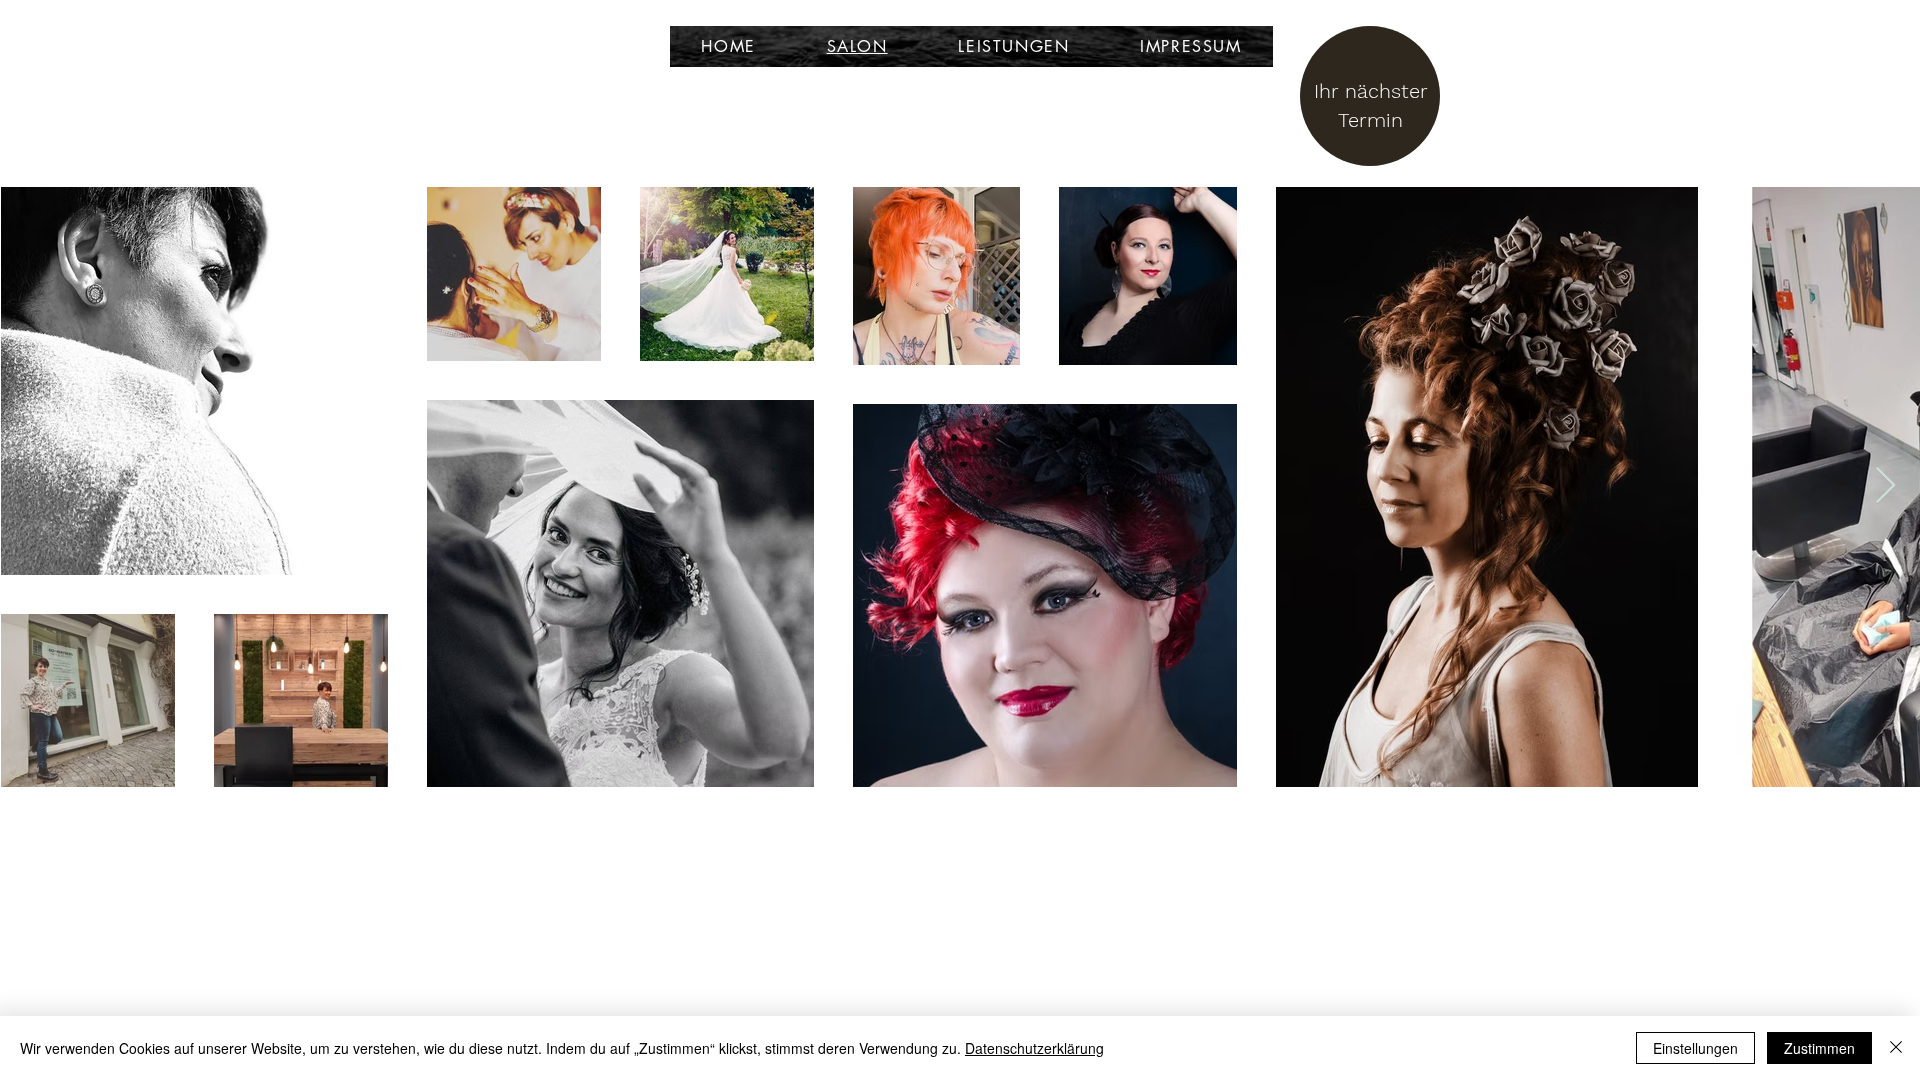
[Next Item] (1885, 486)
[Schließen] (1896, 1048)
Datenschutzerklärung (1034, 1048)
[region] (1375, 106)
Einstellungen (1695, 1048)
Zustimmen (1819, 1048)
